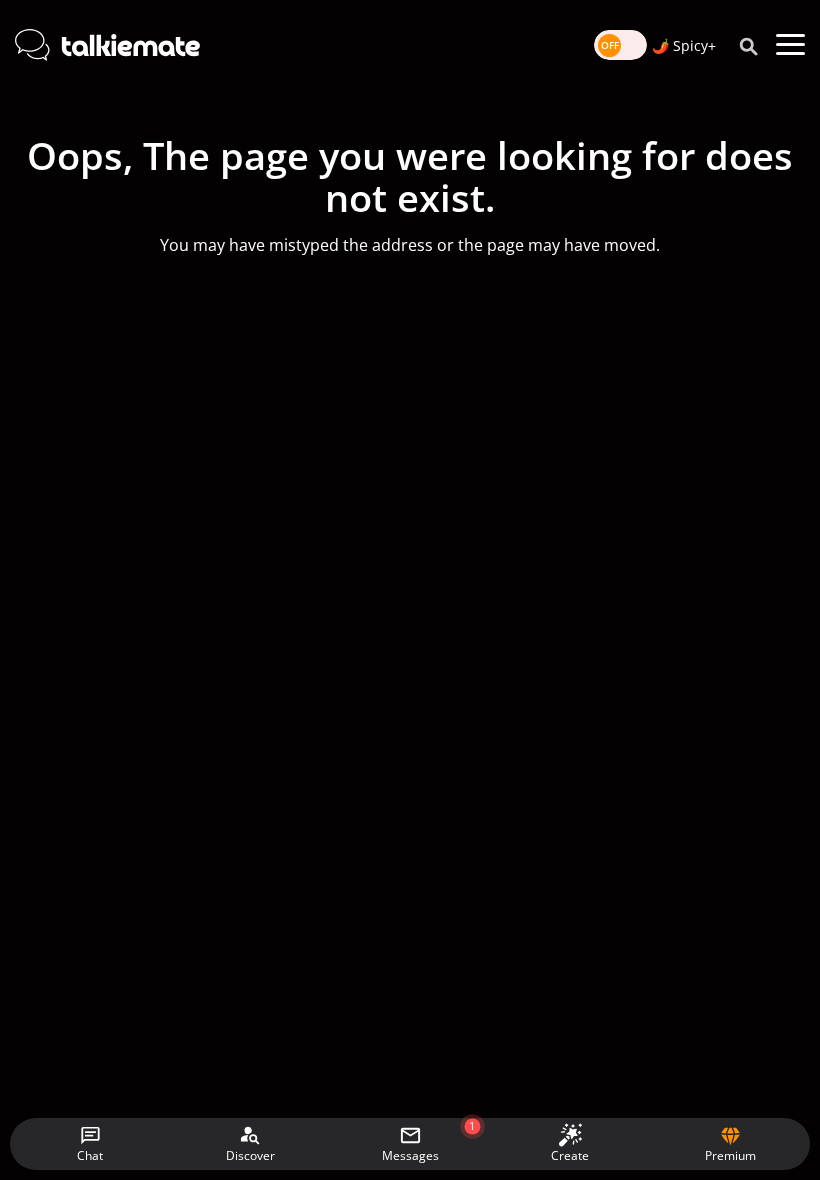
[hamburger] (790, 45)
